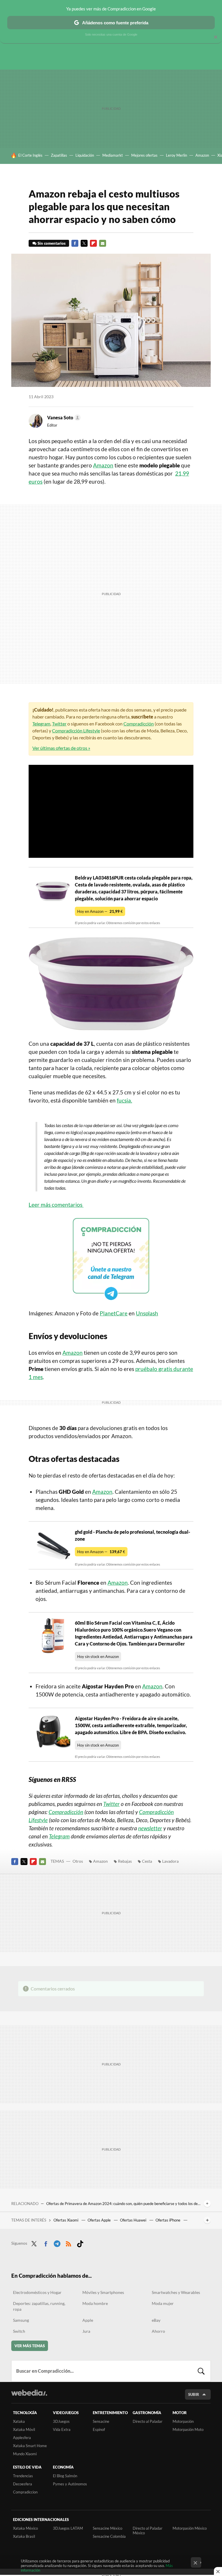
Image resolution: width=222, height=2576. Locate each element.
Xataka (19, 2421)
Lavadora (170, 1861)
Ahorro (158, 2331)
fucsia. (124, 1100)
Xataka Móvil (24, 2429)
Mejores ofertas (144, 155)
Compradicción (139, 724)
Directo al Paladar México (148, 2531)
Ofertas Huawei (134, 2220)
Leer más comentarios (56, 1205)
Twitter (84, 243)
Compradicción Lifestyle (76, 731)
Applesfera (22, 2438)
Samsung (21, 2320)
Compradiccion (25, 2492)
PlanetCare (114, 1313)
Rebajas (125, 1861)
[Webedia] (29, 2393)
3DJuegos (61, 2421)
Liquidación (85, 155)
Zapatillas (59, 155)
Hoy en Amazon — (100, 911)
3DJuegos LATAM (68, 2528)
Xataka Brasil (24, 2536)
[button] (63, 418)
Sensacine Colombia (109, 2536)
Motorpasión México (190, 2528)
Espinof (99, 2429)
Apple (88, 2320)
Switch (19, 2331)
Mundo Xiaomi (25, 2454)
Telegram (41, 724)
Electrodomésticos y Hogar (37, 2292)
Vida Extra (62, 2429)
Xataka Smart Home (30, 2446)
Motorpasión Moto (188, 2429)
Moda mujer (163, 2303)
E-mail (103, 243)
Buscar (201, 2371)
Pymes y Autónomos (70, 2484)
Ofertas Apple (100, 2220)
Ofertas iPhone (168, 2220)
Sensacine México (108, 2528)
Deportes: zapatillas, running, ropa (39, 2306)
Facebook (75, 243)
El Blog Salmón (65, 2476)
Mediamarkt (113, 155)
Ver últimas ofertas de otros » (61, 748)
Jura (86, 2331)
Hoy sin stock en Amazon (98, 1657)
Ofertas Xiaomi (66, 2220)
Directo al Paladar (148, 2421)
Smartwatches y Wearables (176, 2292)
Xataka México (25, 2528)
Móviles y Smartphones (103, 2292)
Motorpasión (183, 2421)
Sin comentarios (52, 243)
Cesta (147, 1861)
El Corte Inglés (30, 155)
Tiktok (80, 2243)
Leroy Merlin (176, 155)
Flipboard (93, 243)
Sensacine (101, 2421)
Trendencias (23, 2476)
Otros (78, 1861)
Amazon (202, 155)
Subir (194, 2394)
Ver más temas (30, 2346)
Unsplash (147, 1313)
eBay (156, 2320)
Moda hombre (95, 2303)
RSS (69, 2243)
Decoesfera (23, 2484)
